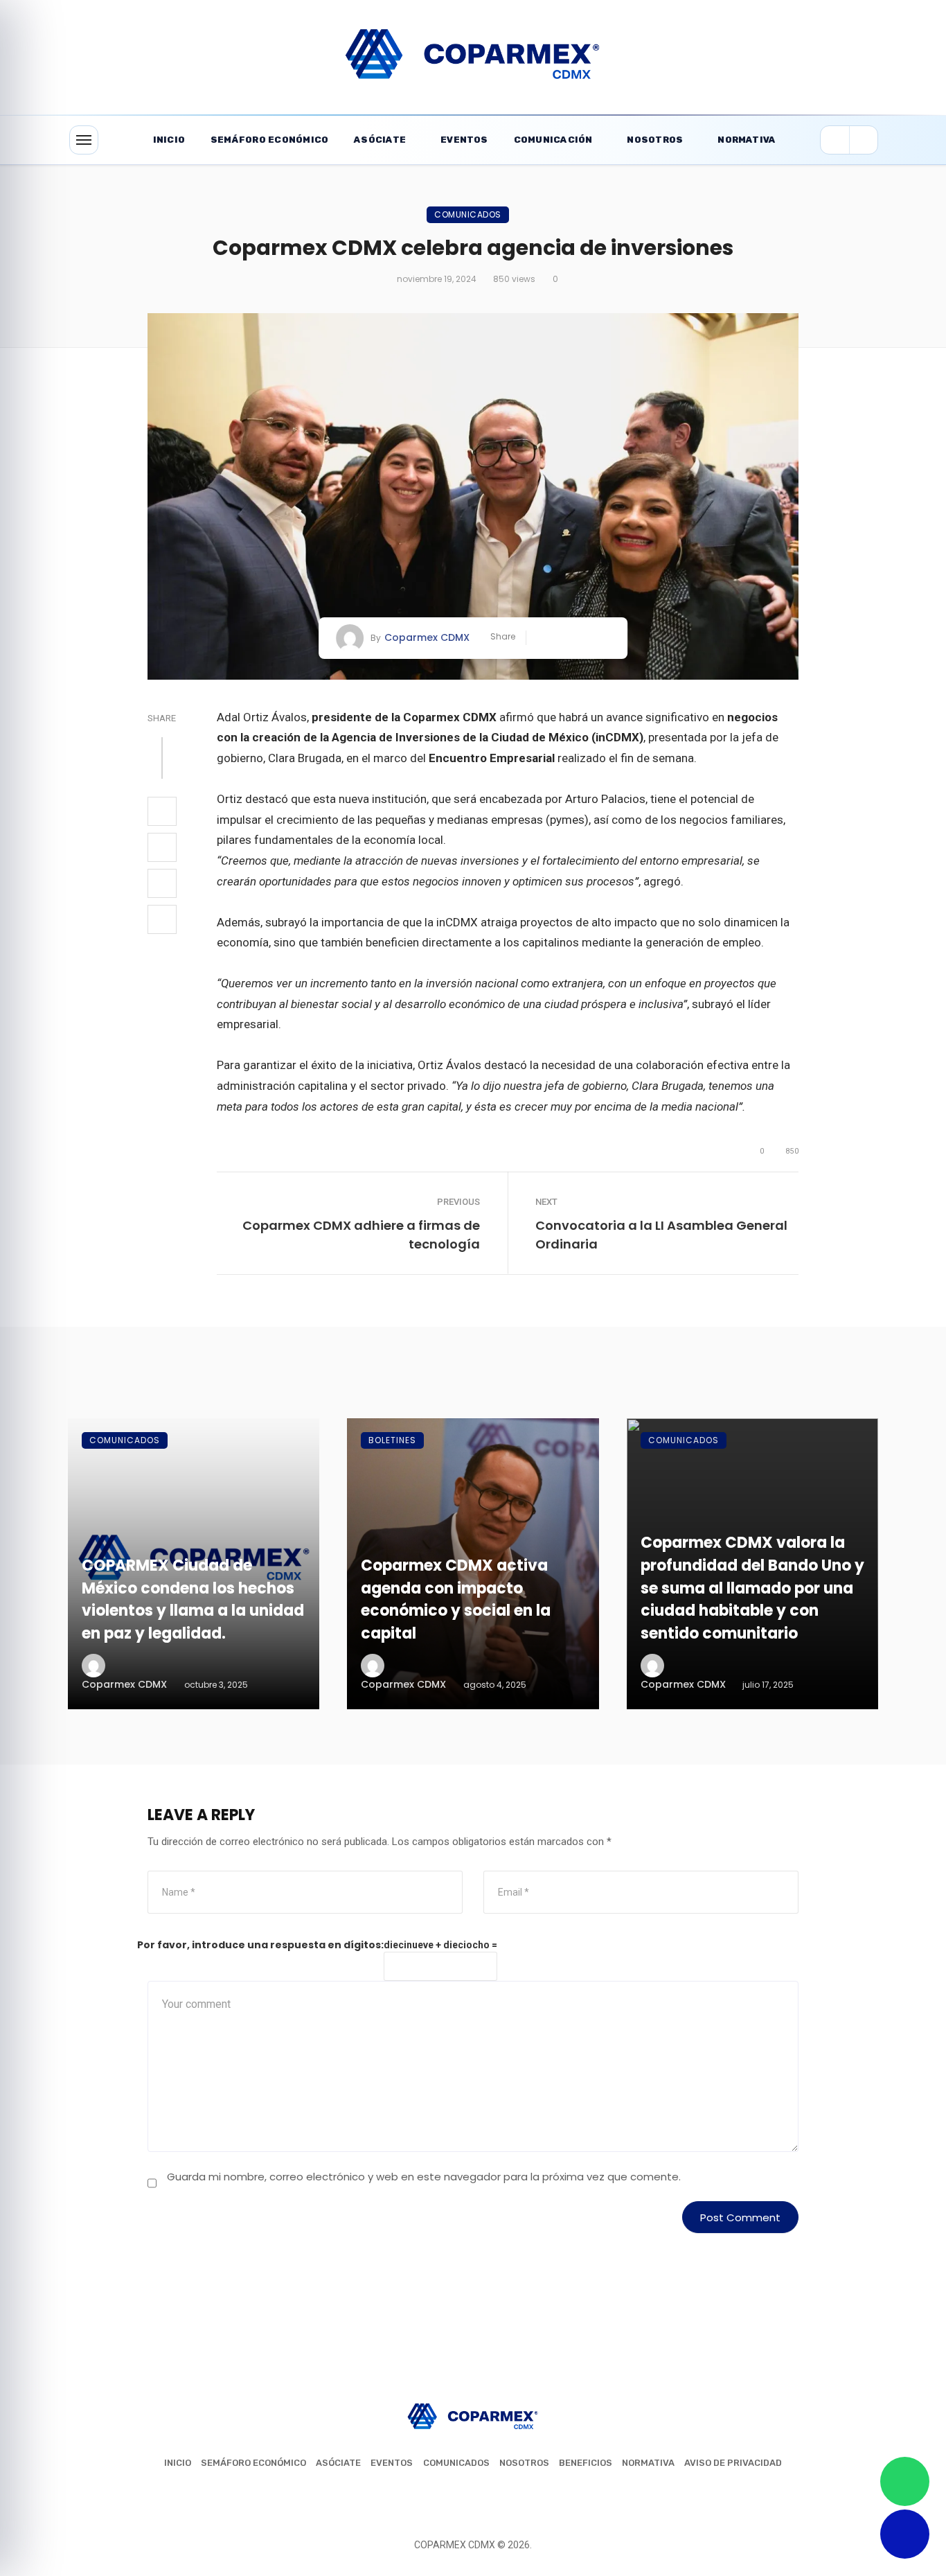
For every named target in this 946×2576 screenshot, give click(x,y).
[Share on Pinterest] (584, 638)
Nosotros (655, 140)
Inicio (169, 140)
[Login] (835, 140)
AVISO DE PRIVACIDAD (733, 2463)
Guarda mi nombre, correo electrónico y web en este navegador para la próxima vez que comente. (424, 2177)
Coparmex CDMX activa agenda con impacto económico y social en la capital (456, 1599)
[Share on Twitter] (563, 638)
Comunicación (553, 140)
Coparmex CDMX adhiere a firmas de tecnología (361, 1235)
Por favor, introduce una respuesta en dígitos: (260, 1945)
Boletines (392, 1440)
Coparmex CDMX (427, 637)
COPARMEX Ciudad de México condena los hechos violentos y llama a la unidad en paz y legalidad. (193, 1599)
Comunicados (468, 214)
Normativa (747, 140)
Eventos (464, 140)
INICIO (178, 2463)
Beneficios (586, 2463)
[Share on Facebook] (542, 638)
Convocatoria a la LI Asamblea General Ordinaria (661, 1235)
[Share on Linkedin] (605, 638)
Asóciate (380, 140)
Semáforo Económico (269, 140)
